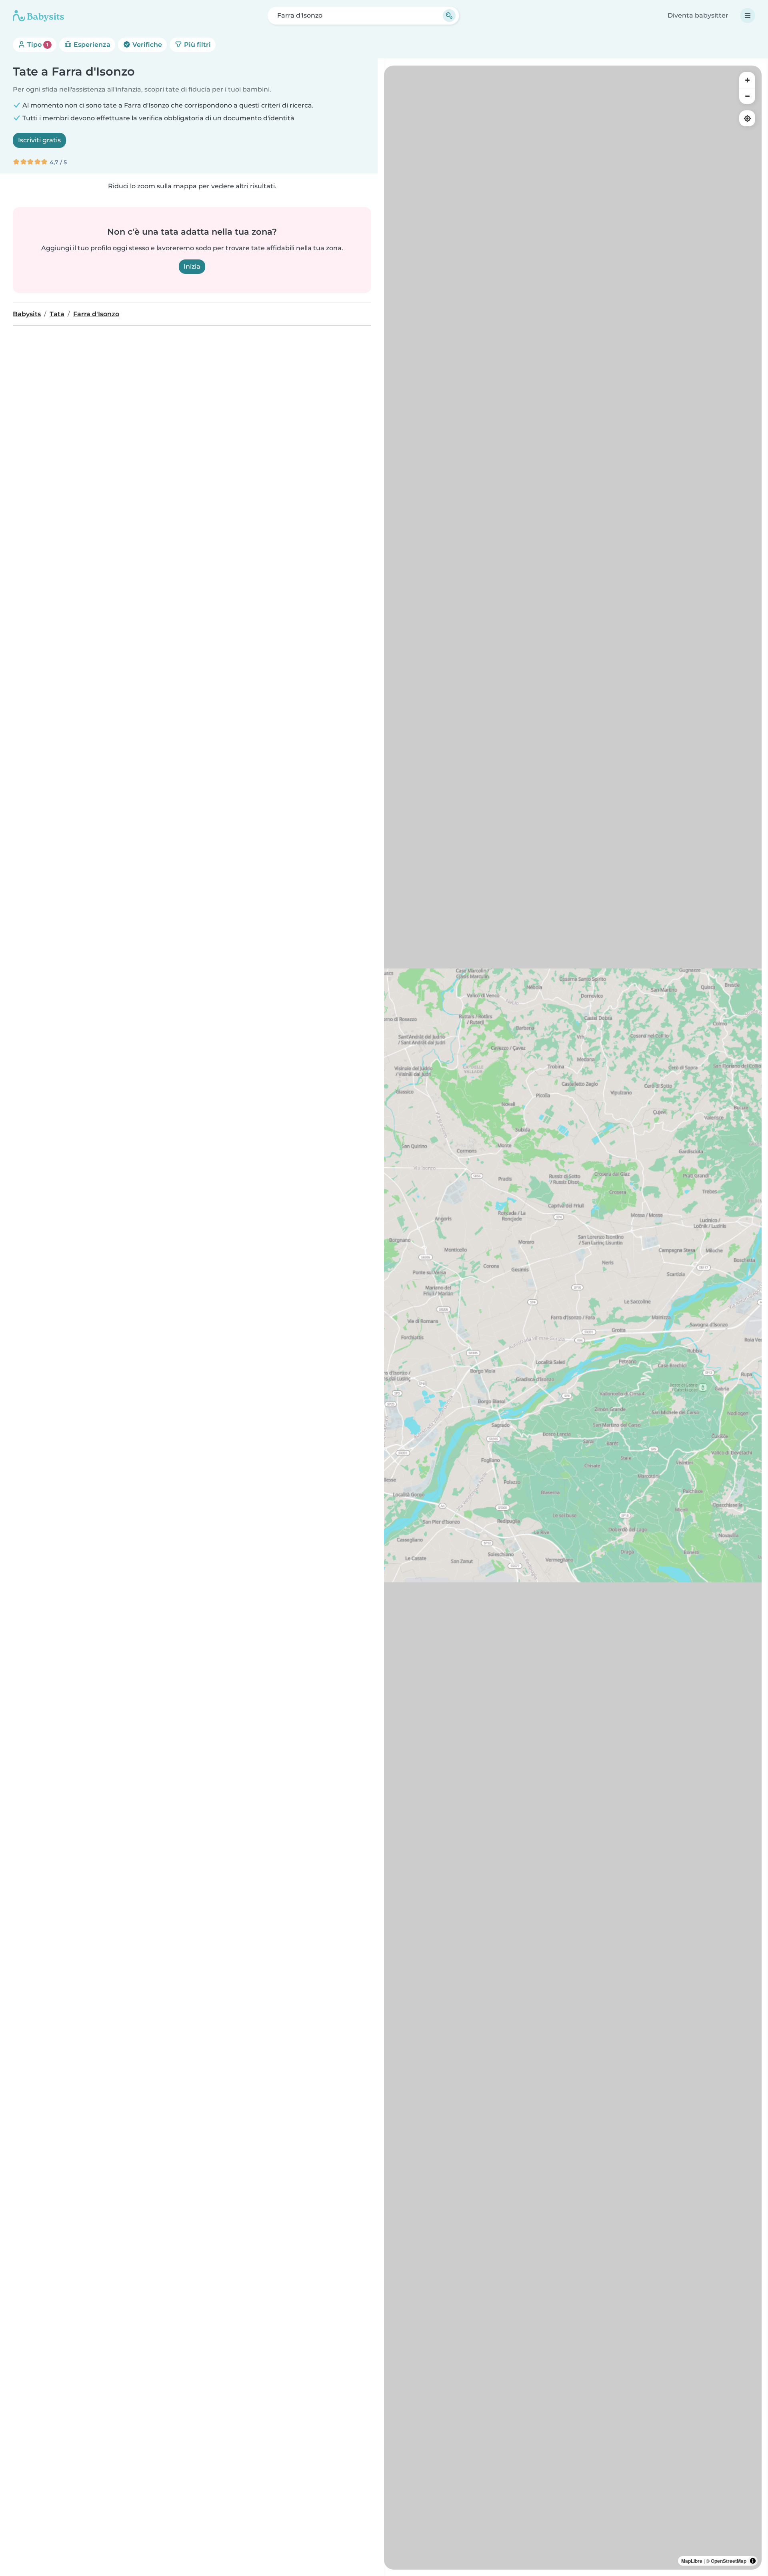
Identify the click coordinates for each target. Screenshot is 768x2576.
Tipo (37, 45)
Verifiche (146, 45)
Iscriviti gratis (39, 140)
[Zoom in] (747, 80)
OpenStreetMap (729, 2561)
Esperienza (91, 45)
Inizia (192, 266)
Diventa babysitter (698, 15)
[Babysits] (38, 16)
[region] (573, 1318)
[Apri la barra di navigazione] (748, 16)
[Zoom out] (747, 96)
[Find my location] (747, 118)
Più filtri (197, 45)
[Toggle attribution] (753, 2561)
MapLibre (692, 2561)
